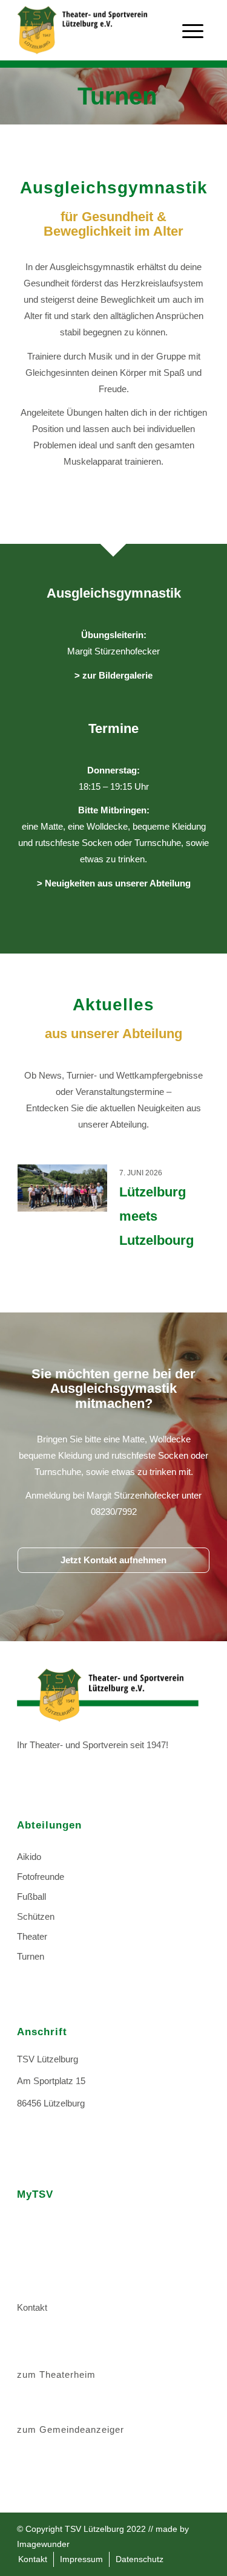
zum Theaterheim (56, 2374)
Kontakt (32, 2307)
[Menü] (193, 42)
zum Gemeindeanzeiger (71, 2429)
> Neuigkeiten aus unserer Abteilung (114, 883)
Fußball (31, 1896)
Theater (32, 1936)
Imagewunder (43, 2544)
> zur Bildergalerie (113, 675)
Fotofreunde (41, 1877)
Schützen (36, 1916)
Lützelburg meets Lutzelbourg (156, 1216)
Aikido (29, 1857)
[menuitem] (33, 2559)
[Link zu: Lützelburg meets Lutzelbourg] (62, 1188)
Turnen (31, 1956)
